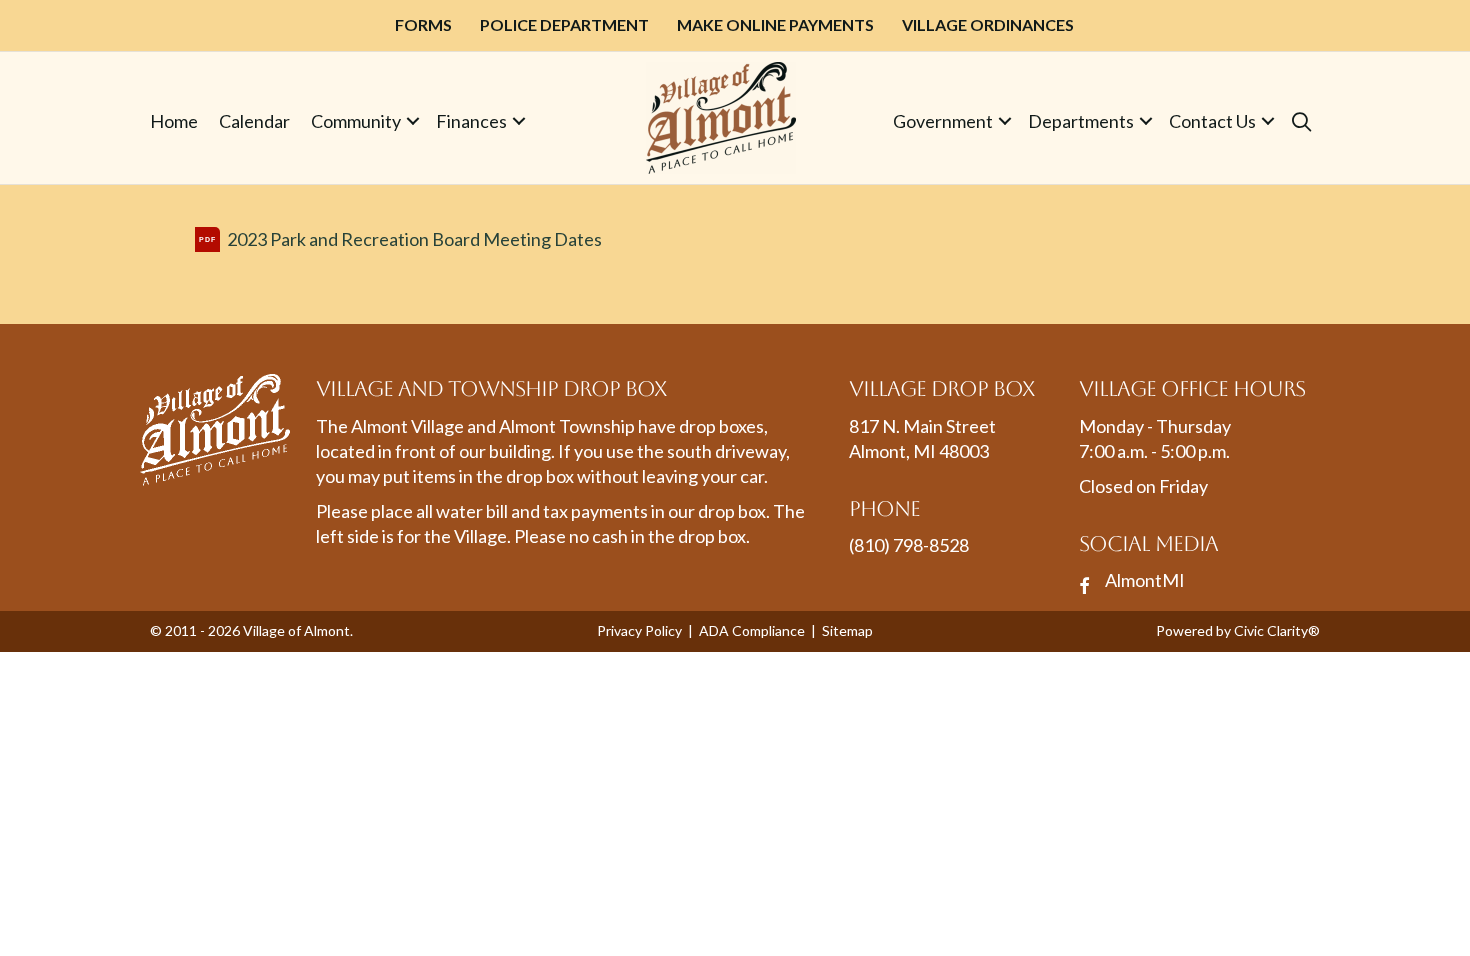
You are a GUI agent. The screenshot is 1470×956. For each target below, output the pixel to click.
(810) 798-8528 (909, 545)
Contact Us (1212, 121)
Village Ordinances (988, 24)
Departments (1081, 121)
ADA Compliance (752, 630)
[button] (413, 121)
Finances (471, 121)
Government (943, 121)
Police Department (564, 24)
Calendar (254, 121)
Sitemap (847, 630)
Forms (423, 24)
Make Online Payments (775, 24)
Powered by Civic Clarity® (1238, 630)
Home (174, 121)
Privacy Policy (639, 630)
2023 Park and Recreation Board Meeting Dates (414, 239)
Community (356, 121)
